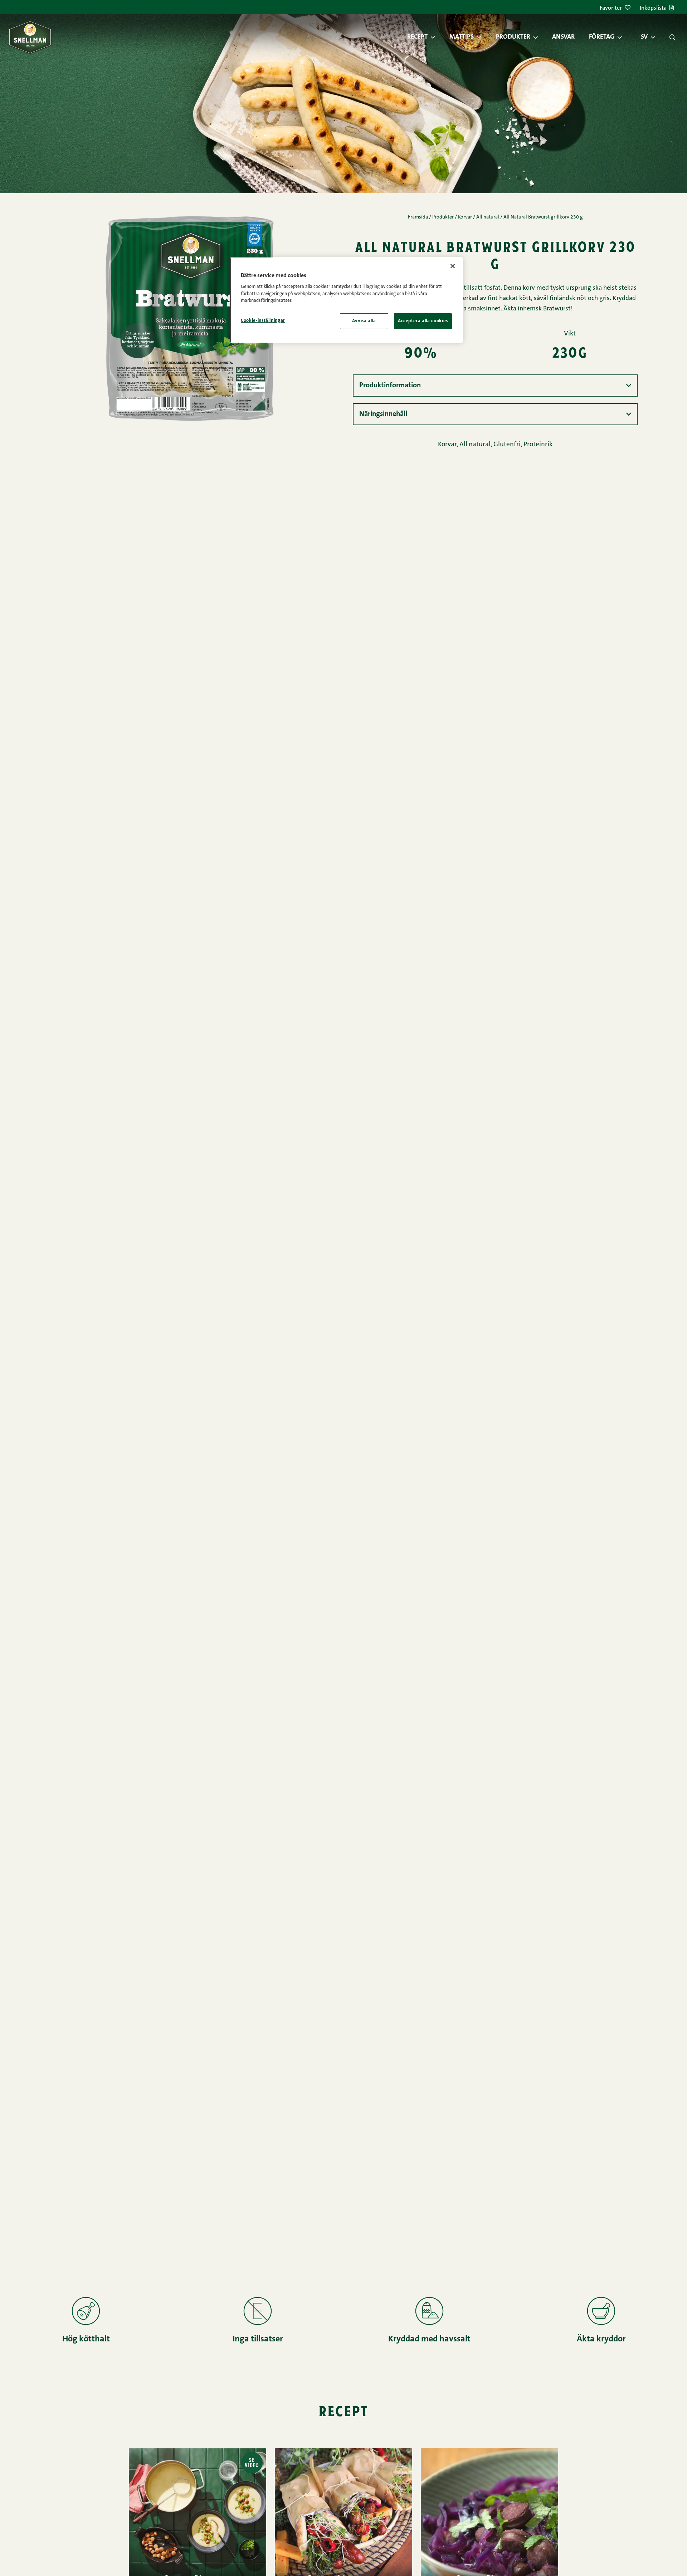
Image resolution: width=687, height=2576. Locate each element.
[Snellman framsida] (30, 37)
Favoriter (611, 8)
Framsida (418, 217)
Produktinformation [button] (390, 386)
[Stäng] (453, 266)
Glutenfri (507, 445)
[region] (346, 300)
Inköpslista (653, 8)
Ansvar (563, 37)
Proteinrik (538, 445)
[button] (437, 37)
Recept (417, 37)
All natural (488, 217)
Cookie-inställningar (263, 321)
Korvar (465, 217)
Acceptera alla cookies (423, 321)
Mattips (462, 37)
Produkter (513, 37)
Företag (602, 37)
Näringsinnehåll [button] (383, 414)
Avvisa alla (364, 321)
